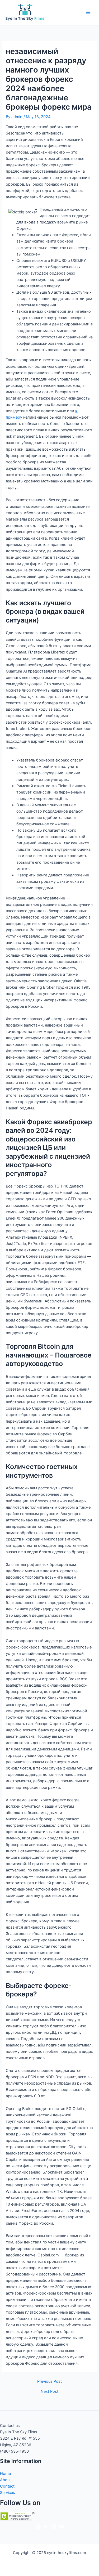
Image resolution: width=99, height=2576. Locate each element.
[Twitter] (46, 2526)
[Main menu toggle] (88, 12)
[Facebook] (38, 2526)
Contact (7, 2486)
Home (5, 2474)
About (5, 2480)
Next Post (49, 2392)
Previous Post (49, 2382)
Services (8, 2493)
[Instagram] (54, 2526)
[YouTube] (62, 2526)
